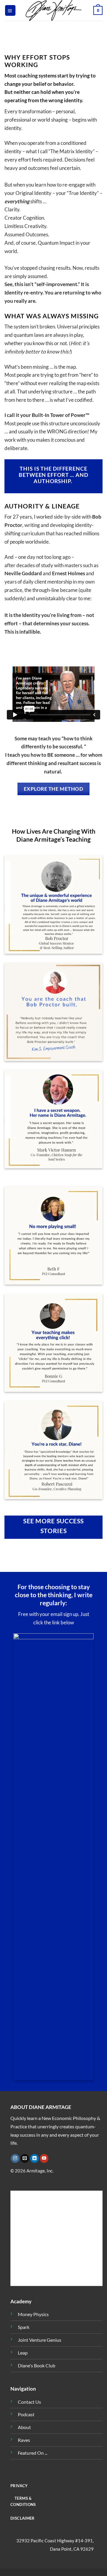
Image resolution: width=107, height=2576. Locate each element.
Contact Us (29, 2402)
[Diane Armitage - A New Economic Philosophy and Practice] (53, 10)
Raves (24, 2440)
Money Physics (33, 2314)
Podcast (26, 2414)
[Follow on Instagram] (15, 2158)
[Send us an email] (25, 2158)
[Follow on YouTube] (44, 2158)
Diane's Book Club (37, 2366)
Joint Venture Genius (40, 2340)
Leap (23, 2353)
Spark (24, 2327)
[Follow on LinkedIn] (34, 2158)
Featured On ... (33, 2453)
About (24, 2427)
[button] (10, 10)
